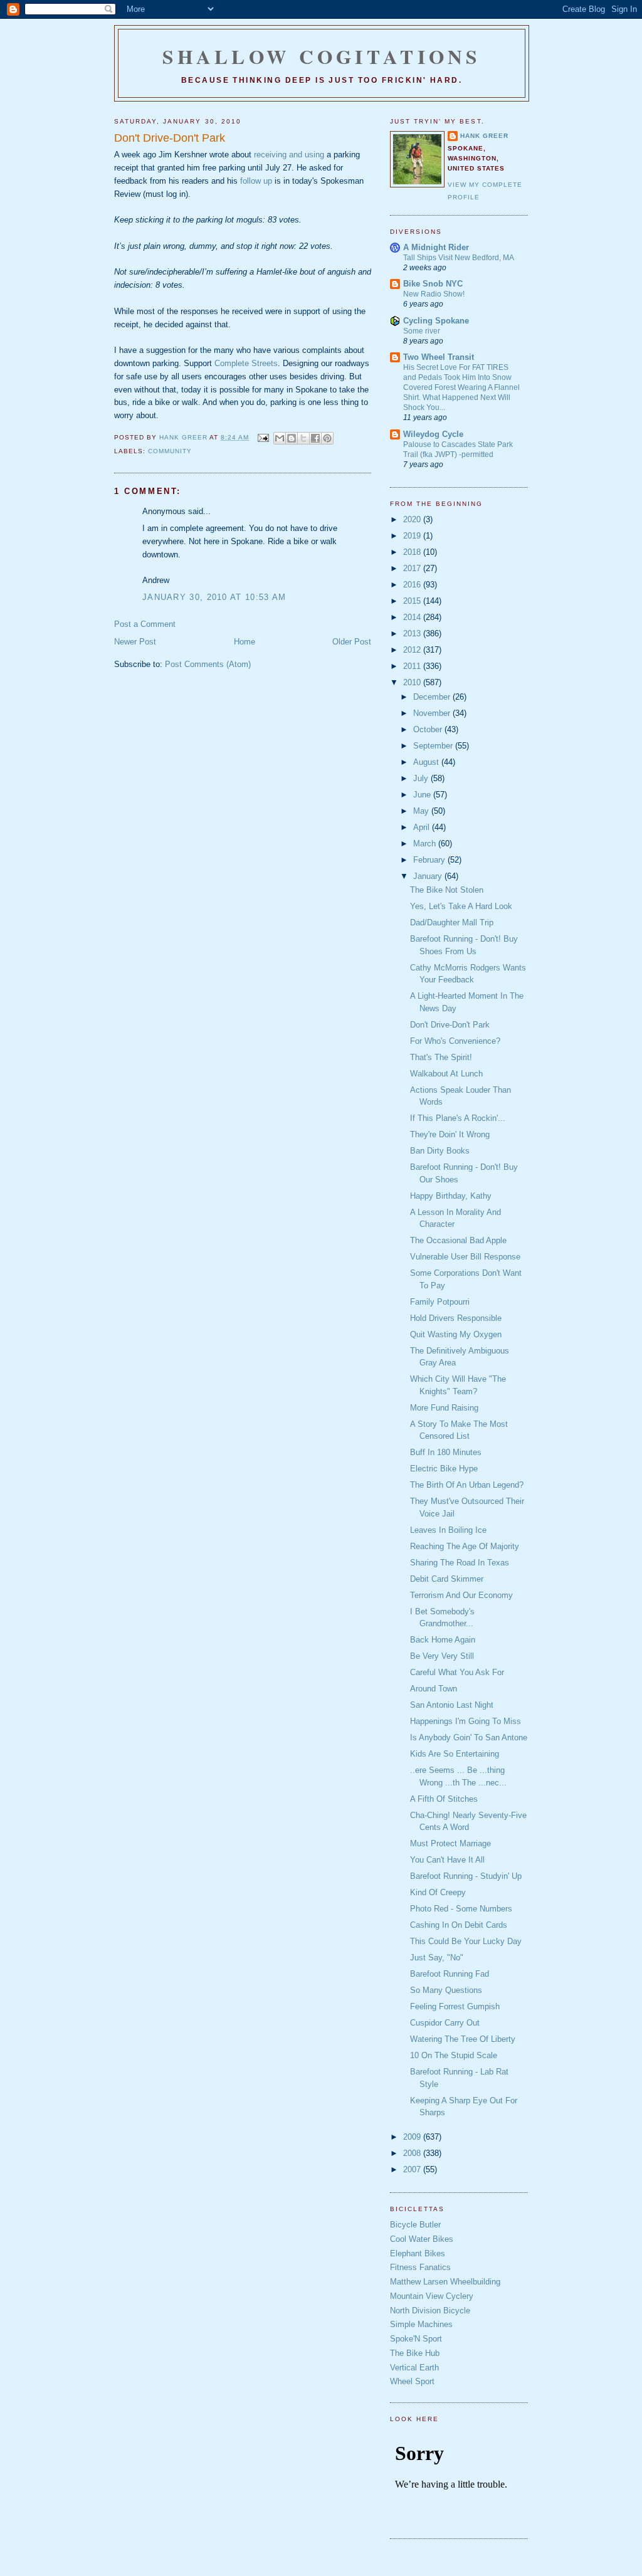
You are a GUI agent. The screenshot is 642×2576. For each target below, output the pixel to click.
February (430, 860)
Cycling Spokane (436, 321)
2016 (413, 585)
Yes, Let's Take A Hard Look (461, 906)
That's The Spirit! (441, 1057)
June (423, 795)
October (429, 729)
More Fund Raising (444, 1408)
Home (245, 642)
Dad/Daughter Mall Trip (452, 923)
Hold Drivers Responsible (456, 1318)
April (423, 827)
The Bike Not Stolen (447, 890)
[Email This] (280, 438)
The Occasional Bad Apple (458, 1240)
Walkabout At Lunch (446, 1074)
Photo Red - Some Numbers (461, 1909)
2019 (413, 536)
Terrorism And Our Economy (461, 1595)
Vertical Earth (414, 2368)
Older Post (352, 642)
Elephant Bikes (418, 2253)
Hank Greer (484, 136)
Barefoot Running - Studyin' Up (466, 1876)
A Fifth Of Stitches (444, 1799)
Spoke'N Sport (416, 2339)
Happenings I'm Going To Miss (466, 1721)
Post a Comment (145, 624)
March (426, 844)
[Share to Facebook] (315, 438)
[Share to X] (303, 438)
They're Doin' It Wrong (450, 1134)
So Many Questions (446, 1990)
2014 (413, 617)
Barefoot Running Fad (450, 1974)
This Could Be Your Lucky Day (466, 1941)
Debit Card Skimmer (447, 1579)
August (427, 762)
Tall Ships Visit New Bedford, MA (459, 258)
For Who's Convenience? (455, 1041)
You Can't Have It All (447, 1860)
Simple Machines (421, 2324)
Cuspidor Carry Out (445, 2023)
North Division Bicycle (430, 2311)
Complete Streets (246, 363)
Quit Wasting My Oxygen (456, 1334)
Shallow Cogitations (322, 56)
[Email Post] (262, 437)
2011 (413, 666)
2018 (413, 552)
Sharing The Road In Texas (460, 1563)
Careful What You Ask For (457, 1672)
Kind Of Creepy (438, 1892)
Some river (422, 331)
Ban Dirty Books (440, 1151)
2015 (413, 601)
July (422, 778)
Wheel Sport (412, 2381)
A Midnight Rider (436, 247)
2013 (413, 633)
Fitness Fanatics (420, 2267)
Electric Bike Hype (444, 1469)
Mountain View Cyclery (432, 2296)
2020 (413, 519)
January (429, 876)
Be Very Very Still (442, 1656)
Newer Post (135, 642)
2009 (413, 2137)
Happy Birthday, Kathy (451, 1196)
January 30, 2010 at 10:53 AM (214, 597)
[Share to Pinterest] (327, 438)
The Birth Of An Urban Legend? (467, 1485)
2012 (413, 650)
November (433, 713)
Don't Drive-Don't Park (450, 1025)
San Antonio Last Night (452, 1705)
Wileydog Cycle (433, 434)
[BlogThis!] (292, 438)
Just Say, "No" (437, 1958)
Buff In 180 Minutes (446, 1452)
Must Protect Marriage (450, 1843)
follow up (256, 181)
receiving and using (289, 155)
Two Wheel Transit (439, 357)
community (170, 451)
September (434, 746)
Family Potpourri (440, 1302)
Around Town (434, 1689)
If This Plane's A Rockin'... (458, 1118)
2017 (413, 568)
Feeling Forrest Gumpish (455, 2006)
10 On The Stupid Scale (454, 2055)
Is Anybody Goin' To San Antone (469, 1737)
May (422, 811)
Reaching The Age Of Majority (465, 1546)
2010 (413, 682)
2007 (413, 2169)
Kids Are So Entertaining (455, 1754)
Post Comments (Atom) (208, 664)
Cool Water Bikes (422, 2239)
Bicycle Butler (415, 2225)
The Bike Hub (415, 2353)
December (433, 697)
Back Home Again (443, 1640)
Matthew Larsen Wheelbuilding (445, 2282)
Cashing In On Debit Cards (459, 1925)
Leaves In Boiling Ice (448, 1530)
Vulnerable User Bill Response (465, 1257)
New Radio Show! (434, 294)
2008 (413, 2153)
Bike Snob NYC (433, 284)
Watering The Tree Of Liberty (463, 2039)
